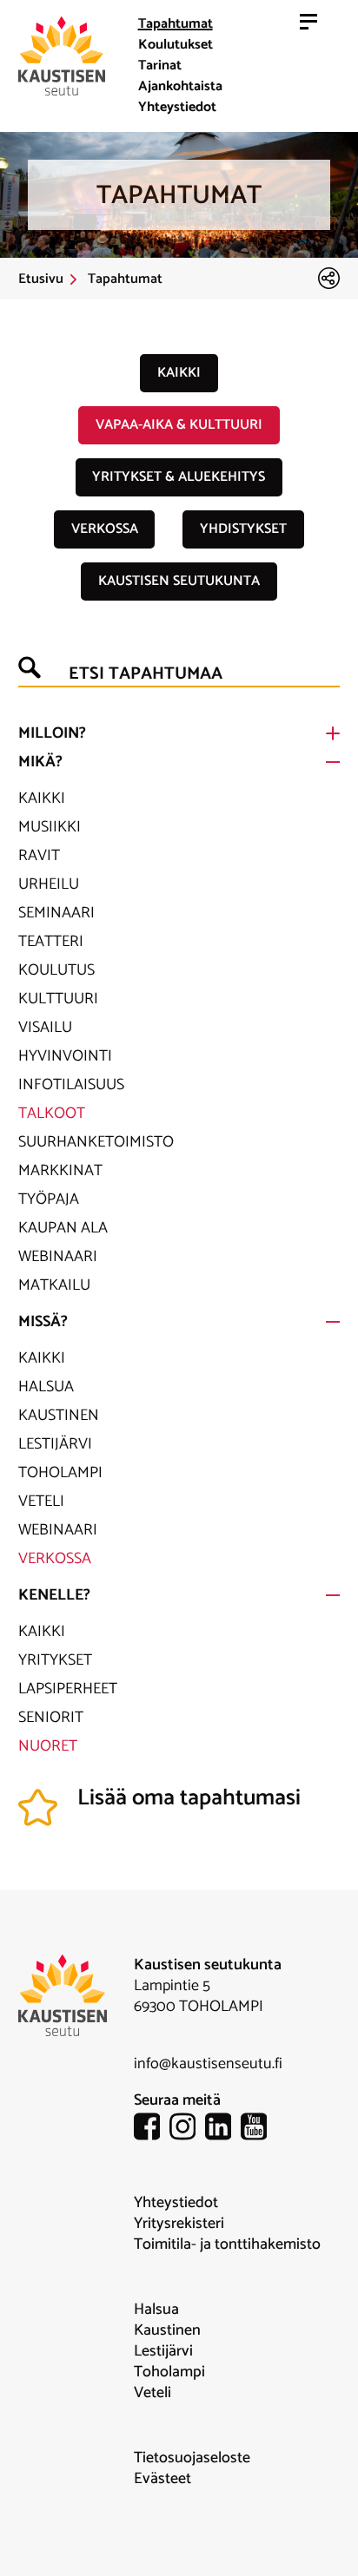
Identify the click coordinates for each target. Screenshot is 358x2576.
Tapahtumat (176, 24)
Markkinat (60, 1171)
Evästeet (162, 2479)
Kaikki (179, 373)
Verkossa (105, 529)
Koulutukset (176, 45)
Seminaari (56, 913)
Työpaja (49, 1199)
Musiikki (50, 827)
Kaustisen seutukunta (179, 581)
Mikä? (40, 762)
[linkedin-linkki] (223, 2129)
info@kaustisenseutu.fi (208, 2064)
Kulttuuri (58, 999)
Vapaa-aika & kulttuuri (179, 425)
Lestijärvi (55, 1444)
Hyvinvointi (65, 1056)
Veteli (41, 1502)
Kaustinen (59, 1416)
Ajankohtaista (180, 86)
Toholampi (60, 1473)
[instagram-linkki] (187, 2129)
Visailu (45, 1028)
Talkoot (52, 1114)
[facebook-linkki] (152, 2129)
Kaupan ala (63, 1228)
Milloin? (52, 733)
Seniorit (51, 1718)
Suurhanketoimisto (96, 1142)
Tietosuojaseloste (192, 2458)
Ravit (39, 856)
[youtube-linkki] (259, 2129)
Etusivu (41, 279)
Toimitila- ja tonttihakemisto (227, 2244)
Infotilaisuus (71, 1085)
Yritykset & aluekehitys (179, 477)
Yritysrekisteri (179, 2224)
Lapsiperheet (68, 1689)
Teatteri (51, 942)
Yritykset (55, 1660)
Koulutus (56, 970)
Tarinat (160, 66)
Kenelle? (54, 1595)
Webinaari (58, 1257)
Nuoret (48, 1746)
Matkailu (54, 1285)
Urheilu (49, 884)
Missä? (43, 1322)
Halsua (46, 1387)
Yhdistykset (243, 529)
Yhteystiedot (177, 107)
